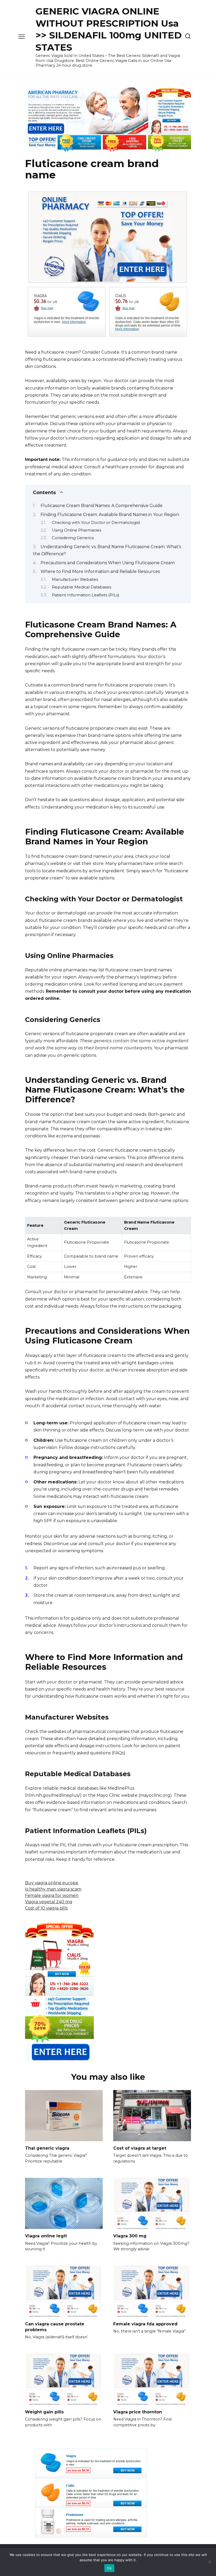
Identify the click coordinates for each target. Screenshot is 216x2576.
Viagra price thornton (138, 2412)
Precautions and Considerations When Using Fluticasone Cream (108, 563)
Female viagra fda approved (145, 2324)
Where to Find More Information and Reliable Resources (100, 571)
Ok (109, 2568)
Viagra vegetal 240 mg (49, 1902)
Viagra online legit (46, 2236)
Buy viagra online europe (52, 1883)
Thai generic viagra (47, 2148)
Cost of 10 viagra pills (46, 1908)
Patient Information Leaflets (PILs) (85, 595)
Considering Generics (73, 538)
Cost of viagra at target (140, 2148)
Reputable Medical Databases (82, 587)
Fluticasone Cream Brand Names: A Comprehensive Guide (102, 506)
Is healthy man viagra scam (53, 1889)
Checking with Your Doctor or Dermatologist (96, 523)
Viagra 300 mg (130, 2236)
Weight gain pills (44, 2412)
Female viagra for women (52, 1895)
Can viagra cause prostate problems (55, 2327)
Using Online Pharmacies (77, 530)
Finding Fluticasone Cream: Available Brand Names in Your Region (110, 515)
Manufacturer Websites (75, 580)
